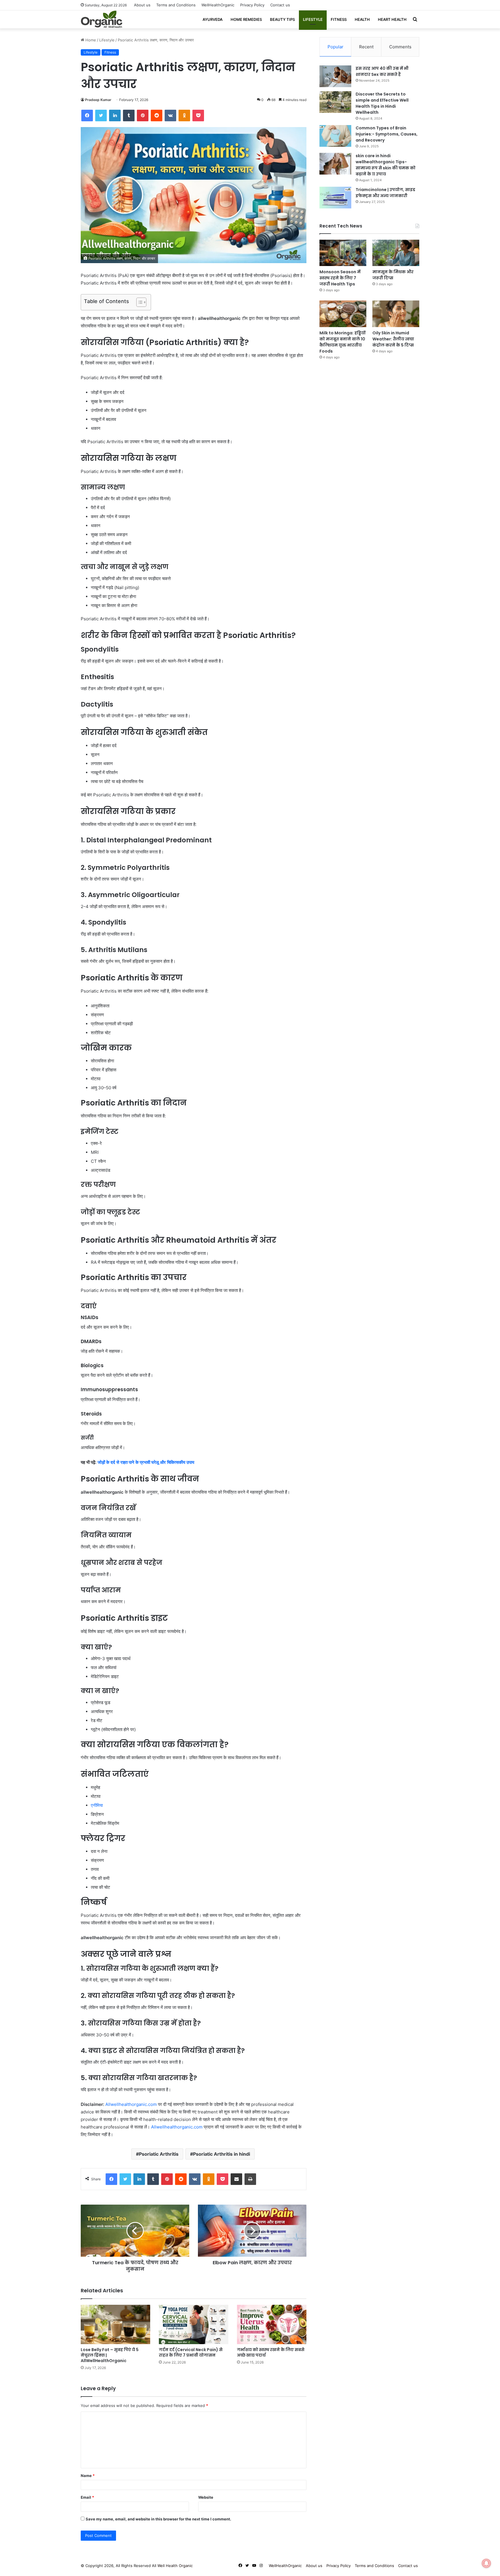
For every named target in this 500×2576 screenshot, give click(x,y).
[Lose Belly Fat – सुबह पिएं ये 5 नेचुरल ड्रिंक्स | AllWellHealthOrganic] (115, 2324)
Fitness (339, 19)
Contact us (280, 5)
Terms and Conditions (176, 5)
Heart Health (392, 19)
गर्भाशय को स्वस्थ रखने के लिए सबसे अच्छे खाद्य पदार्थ (271, 2352)
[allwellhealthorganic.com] (102, 19)
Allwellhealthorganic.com (131, 2104)
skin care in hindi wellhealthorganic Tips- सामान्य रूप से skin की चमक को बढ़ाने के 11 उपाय (386, 165)
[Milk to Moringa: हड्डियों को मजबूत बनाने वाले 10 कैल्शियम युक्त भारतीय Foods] (343, 314)
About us (142, 5)
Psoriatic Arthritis (159, 2154)
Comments (400, 47)
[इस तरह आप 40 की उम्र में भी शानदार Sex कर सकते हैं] (335, 76)
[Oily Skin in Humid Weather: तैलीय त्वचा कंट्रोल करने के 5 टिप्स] (396, 314)
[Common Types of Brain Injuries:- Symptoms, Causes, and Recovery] (335, 136)
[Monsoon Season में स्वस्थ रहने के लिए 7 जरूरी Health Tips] (343, 253)
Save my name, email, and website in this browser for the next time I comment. (158, 2519)
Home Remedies (246, 19)
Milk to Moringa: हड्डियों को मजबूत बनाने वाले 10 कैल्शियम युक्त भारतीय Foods (342, 342)
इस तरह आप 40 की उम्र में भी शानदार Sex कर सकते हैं (382, 71)
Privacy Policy (252, 5)
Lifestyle (313, 19)
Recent (366, 47)
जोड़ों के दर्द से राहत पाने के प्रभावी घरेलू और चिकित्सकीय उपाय (146, 1462)
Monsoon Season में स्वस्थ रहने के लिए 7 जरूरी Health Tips (340, 278)
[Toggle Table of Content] (138, 302)
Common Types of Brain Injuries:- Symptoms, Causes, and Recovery (387, 134)
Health (362, 19)
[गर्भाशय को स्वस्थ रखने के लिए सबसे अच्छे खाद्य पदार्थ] (272, 2324)
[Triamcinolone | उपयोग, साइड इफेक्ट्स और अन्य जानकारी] (335, 198)
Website (206, 2497)
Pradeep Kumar (98, 100)
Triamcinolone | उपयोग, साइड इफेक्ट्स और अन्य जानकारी (385, 193)
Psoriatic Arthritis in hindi (221, 2154)
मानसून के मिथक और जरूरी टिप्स (393, 275)
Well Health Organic (175, 2566)
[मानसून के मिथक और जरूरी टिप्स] (396, 253)
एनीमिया (97, 1805)
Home (90, 40)
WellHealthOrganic (218, 5)
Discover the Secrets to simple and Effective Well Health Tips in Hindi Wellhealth (382, 103)
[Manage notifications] (486, 2563)
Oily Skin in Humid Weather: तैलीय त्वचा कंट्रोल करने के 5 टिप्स (393, 339)
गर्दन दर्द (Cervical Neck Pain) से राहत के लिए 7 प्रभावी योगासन (191, 2352)
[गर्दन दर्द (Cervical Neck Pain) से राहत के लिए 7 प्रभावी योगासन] (194, 2324)
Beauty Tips (282, 19)
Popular (336, 47)
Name (88, 2476)
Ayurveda (213, 19)
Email (87, 2497)
